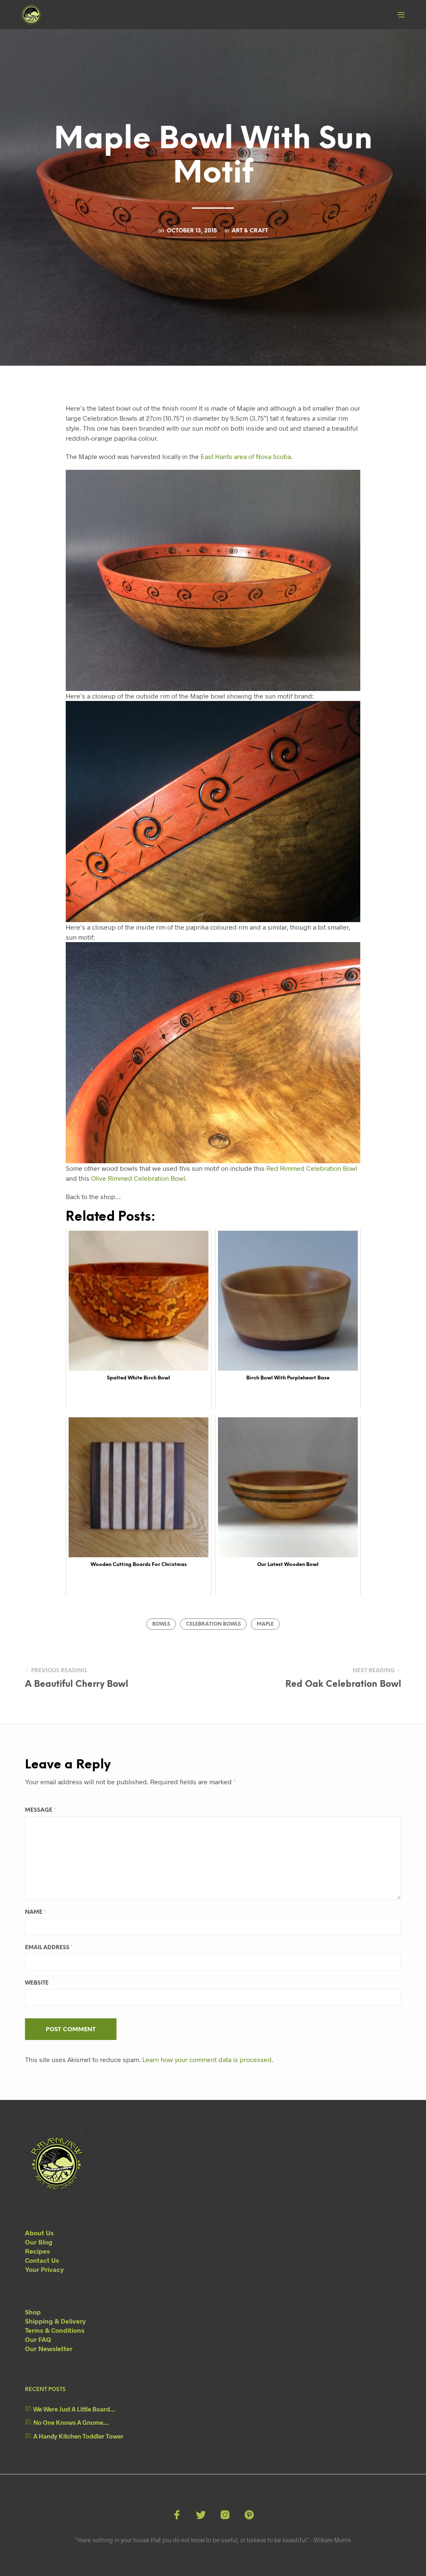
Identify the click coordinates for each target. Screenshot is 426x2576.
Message (40, 1810)
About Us (39, 2233)
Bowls (161, 1624)
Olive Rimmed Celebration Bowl (138, 1178)
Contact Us (42, 2260)
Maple (265, 1624)
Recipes (37, 2251)
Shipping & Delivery (55, 2321)
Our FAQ (38, 2339)
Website (37, 1983)
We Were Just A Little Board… (74, 2409)
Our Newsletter (49, 2348)
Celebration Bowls (213, 1624)
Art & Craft (250, 231)
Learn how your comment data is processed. (208, 2059)
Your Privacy (44, 2269)
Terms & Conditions (55, 2330)
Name (35, 1912)
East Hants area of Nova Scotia (246, 456)
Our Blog (39, 2242)
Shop (33, 2312)
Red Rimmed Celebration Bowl (312, 1168)
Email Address (49, 1948)
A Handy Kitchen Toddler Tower (78, 2436)
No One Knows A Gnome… (71, 2422)
